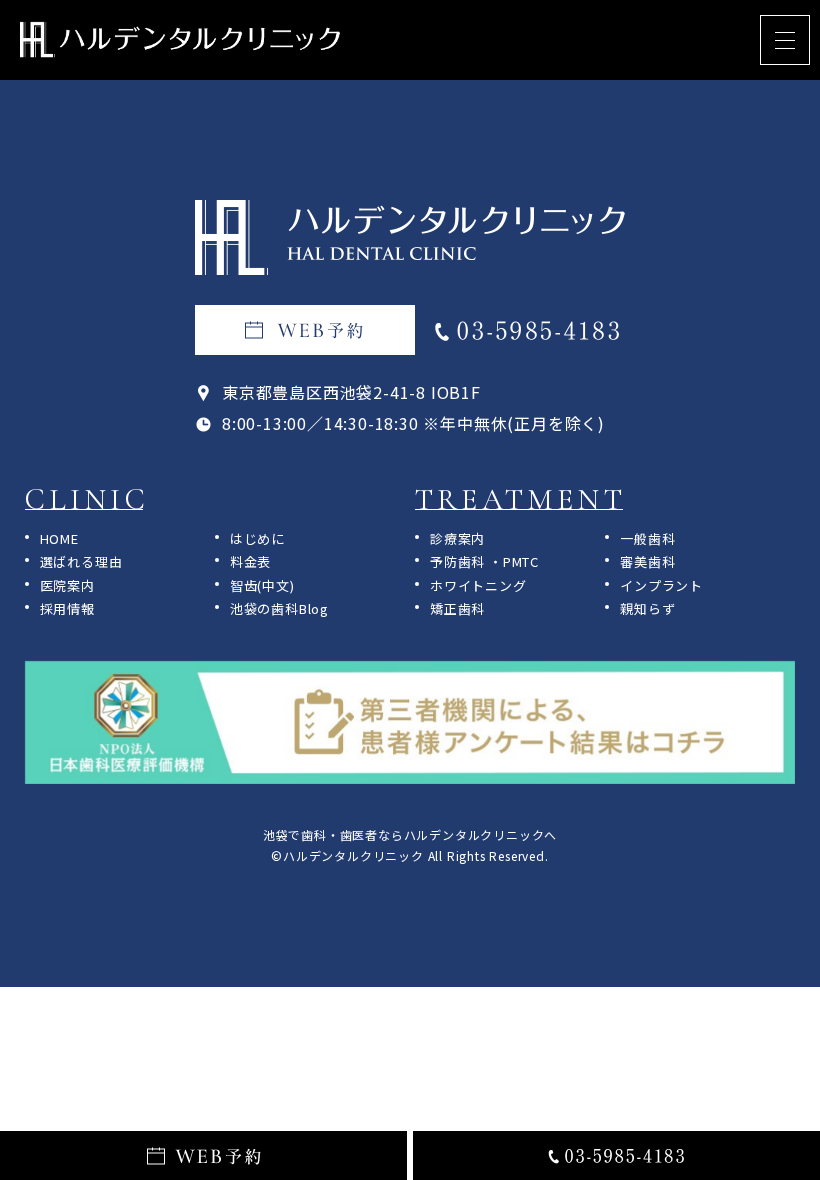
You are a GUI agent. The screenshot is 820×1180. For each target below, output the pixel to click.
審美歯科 (647, 561)
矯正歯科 (457, 608)
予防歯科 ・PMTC (484, 561)
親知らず (647, 608)
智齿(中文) (262, 585)
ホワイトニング (478, 585)
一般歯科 (647, 538)
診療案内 (457, 538)
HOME (59, 538)
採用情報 (67, 608)
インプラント (661, 585)
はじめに (257, 538)
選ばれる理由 (81, 561)
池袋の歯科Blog (279, 608)
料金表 (250, 561)
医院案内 (67, 585)
